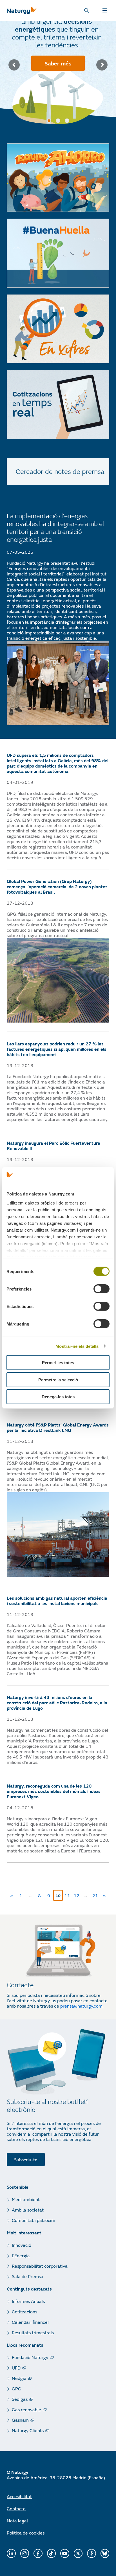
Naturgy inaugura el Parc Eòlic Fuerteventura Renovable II (53, 1146)
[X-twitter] (78, 2553)
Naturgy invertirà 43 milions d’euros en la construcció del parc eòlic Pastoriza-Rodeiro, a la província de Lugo (57, 1703)
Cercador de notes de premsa (60, 471)
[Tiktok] (52, 2553)
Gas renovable (26, 2409)
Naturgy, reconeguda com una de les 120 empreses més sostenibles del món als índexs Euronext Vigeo (54, 1791)
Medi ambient (26, 2199)
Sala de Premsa (28, 2276)
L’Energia (21, 2255)
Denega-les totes (58, 1397)
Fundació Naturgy (30, 2357)
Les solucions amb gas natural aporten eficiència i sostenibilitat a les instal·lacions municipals (57, 1601)
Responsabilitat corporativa (40, 2266)
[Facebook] (38, 2553)
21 (96, 1894)
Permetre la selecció (58, 1380)
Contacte (16, 2508)
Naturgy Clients (28, 2430)
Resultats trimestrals (33, 2332)
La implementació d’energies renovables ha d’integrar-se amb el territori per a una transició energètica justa (55, 528)
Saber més (58, 63)
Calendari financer (31, 2322)
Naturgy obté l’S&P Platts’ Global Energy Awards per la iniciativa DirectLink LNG (58, 1427)
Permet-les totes (58, 1363)
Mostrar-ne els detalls (77, 1346)
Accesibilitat (19, 2496)
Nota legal (17, 2521)
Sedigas (20, 2399)
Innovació (22, 2245)
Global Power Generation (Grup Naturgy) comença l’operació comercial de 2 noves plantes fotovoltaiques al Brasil (57, 886)
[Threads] (92, 2553)
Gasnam (20, 2420)
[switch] (101, 1289)
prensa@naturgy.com (81, 2006)
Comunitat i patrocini (33, 2220)
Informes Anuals (28, 2301)
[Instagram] (25, 2553)
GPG (17, 2389)
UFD (16, 2368)
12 (78, 1894)
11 (68, 1894)
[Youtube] (65, 2553)
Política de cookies (26, 2533)
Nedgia (19, 2378)
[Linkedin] (11, 2553)
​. (103, 2006)
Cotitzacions (24, 2312)
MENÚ (106, 10)
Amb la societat (28, 2210)
